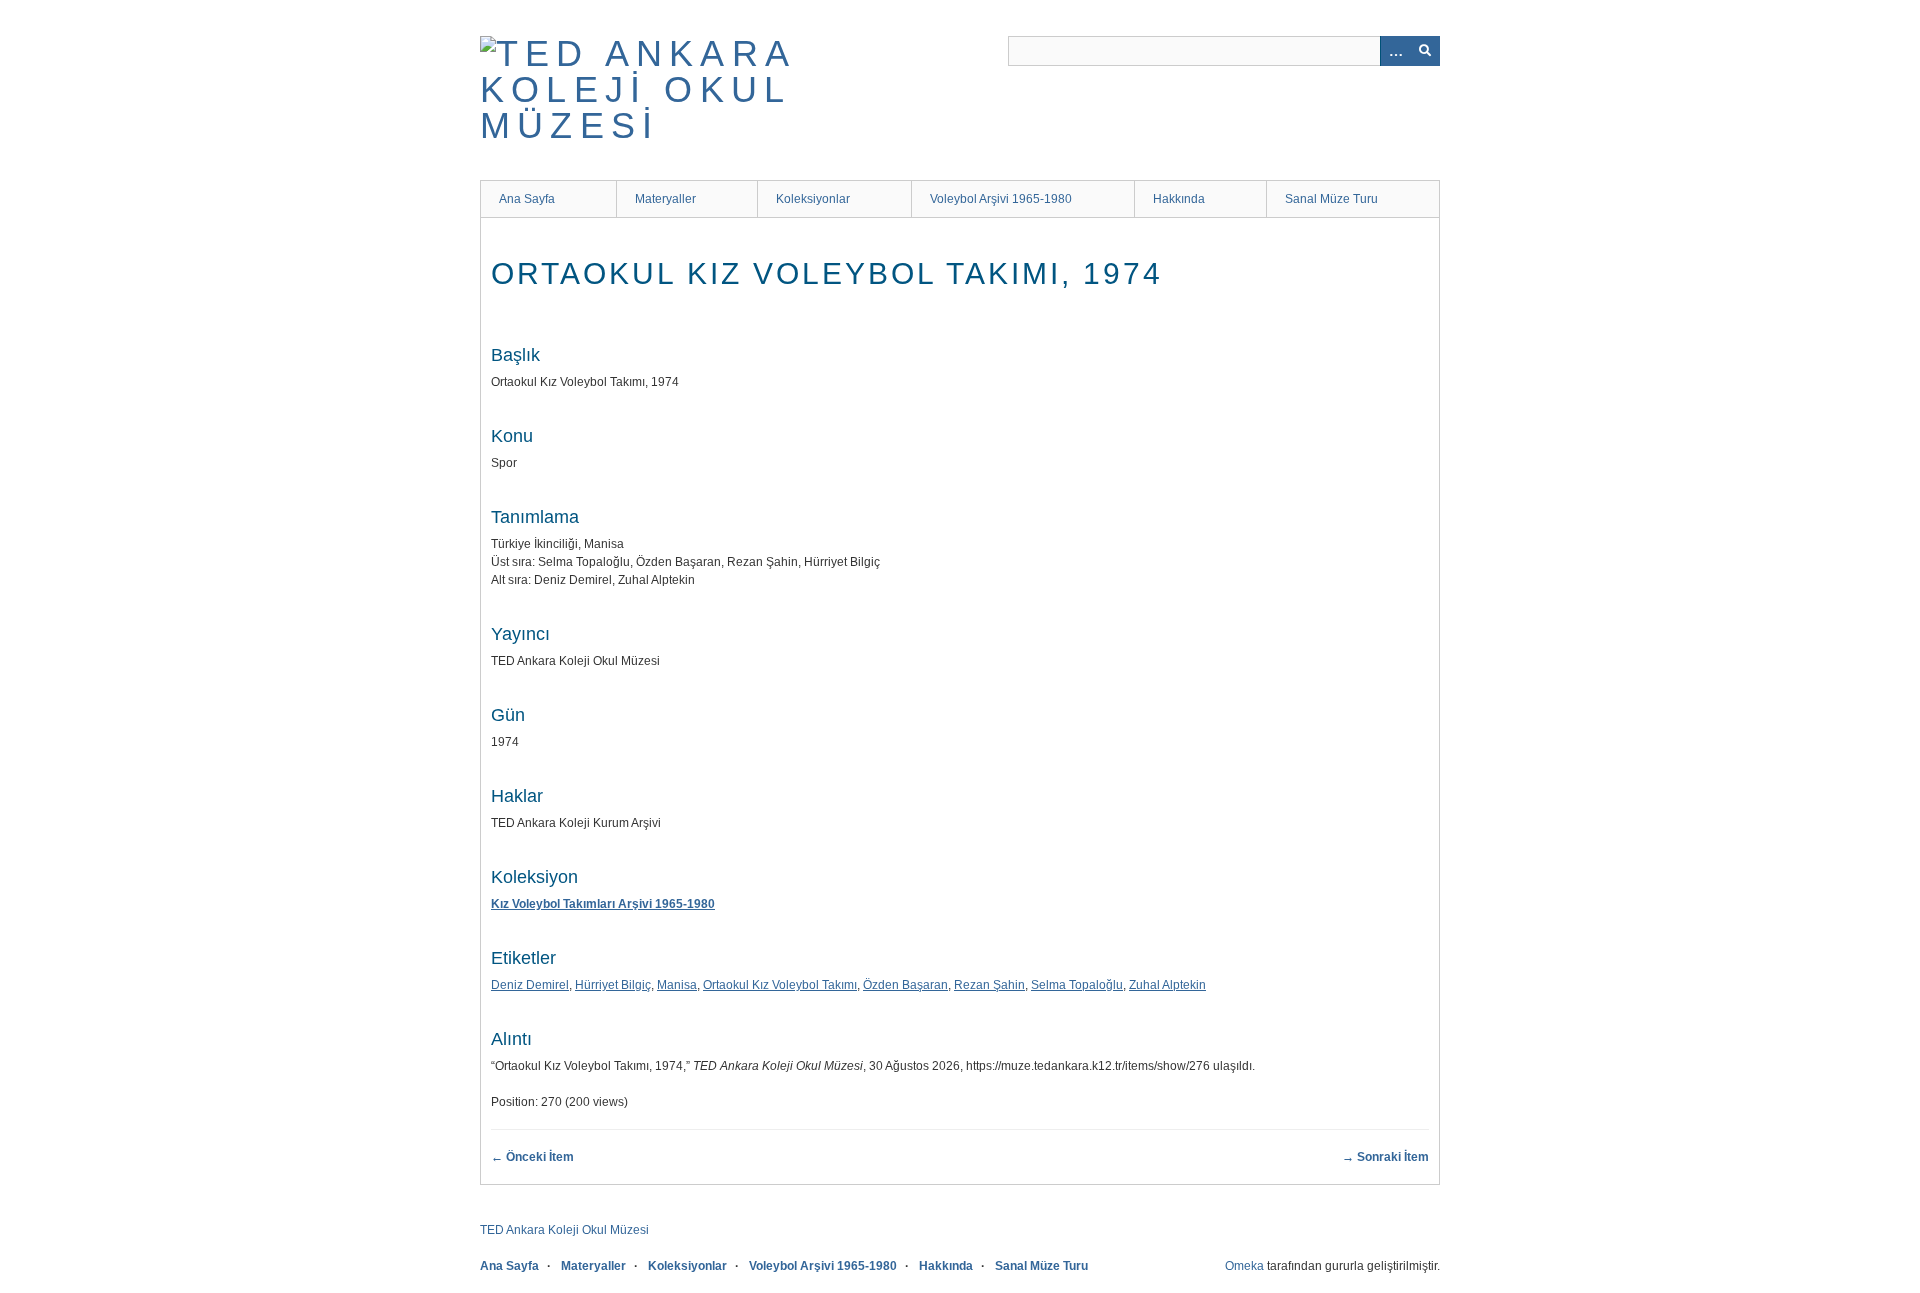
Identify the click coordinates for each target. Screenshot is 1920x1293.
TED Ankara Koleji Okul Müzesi (564, 1230)
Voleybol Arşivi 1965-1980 (1001, 199)
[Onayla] (1425, 51)
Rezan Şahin (989, 985)
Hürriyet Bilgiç (613, 985)
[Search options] (1395, 51)
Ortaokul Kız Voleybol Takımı (780, 985)
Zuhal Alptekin (1167, 985)
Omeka (1244, 1266)
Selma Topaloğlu (1077, 985)
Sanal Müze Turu (1331, 199)
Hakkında (1179, 199)
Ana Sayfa (527, 199)
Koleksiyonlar (813, 199)
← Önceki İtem (532, 1157)
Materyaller (665, 199)
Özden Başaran (905, 985)
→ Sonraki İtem (1385, 1157)
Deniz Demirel (530, 985)
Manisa (677, 985)
